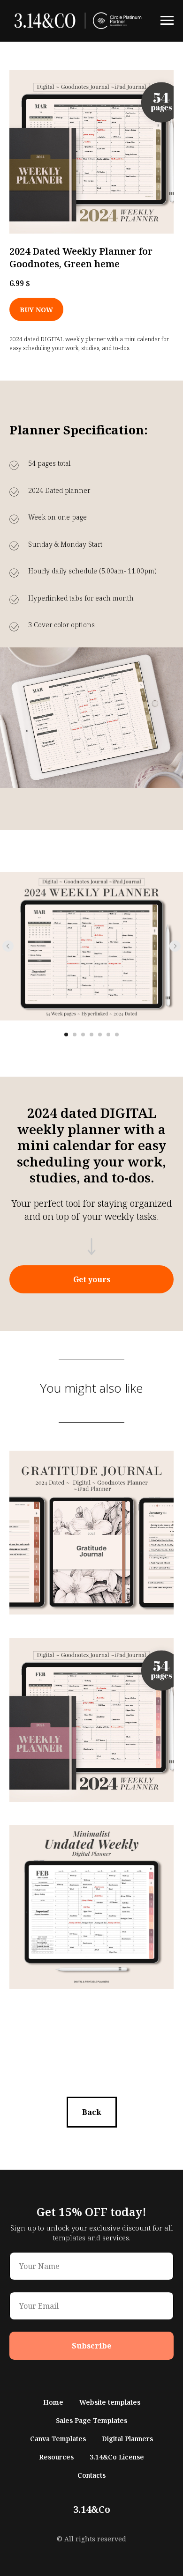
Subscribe (91, 2346)
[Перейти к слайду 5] (100, 1035)
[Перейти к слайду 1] (66, 1035)
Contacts (91, 2475)
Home (53, 2402)
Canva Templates (58, 2439)
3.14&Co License (117, 2457)
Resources (56, 2457)
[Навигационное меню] (167, 21)
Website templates (110, 2402)
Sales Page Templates (91, 2420)
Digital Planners (127, 2439)
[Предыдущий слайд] (8, 946)
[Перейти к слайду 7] (117, 1035)
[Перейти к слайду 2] (75, 1035)
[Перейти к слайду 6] (108, 1035)
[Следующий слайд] (175, 946)
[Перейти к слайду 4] (91, 1035)
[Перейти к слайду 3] (83, 1035)
